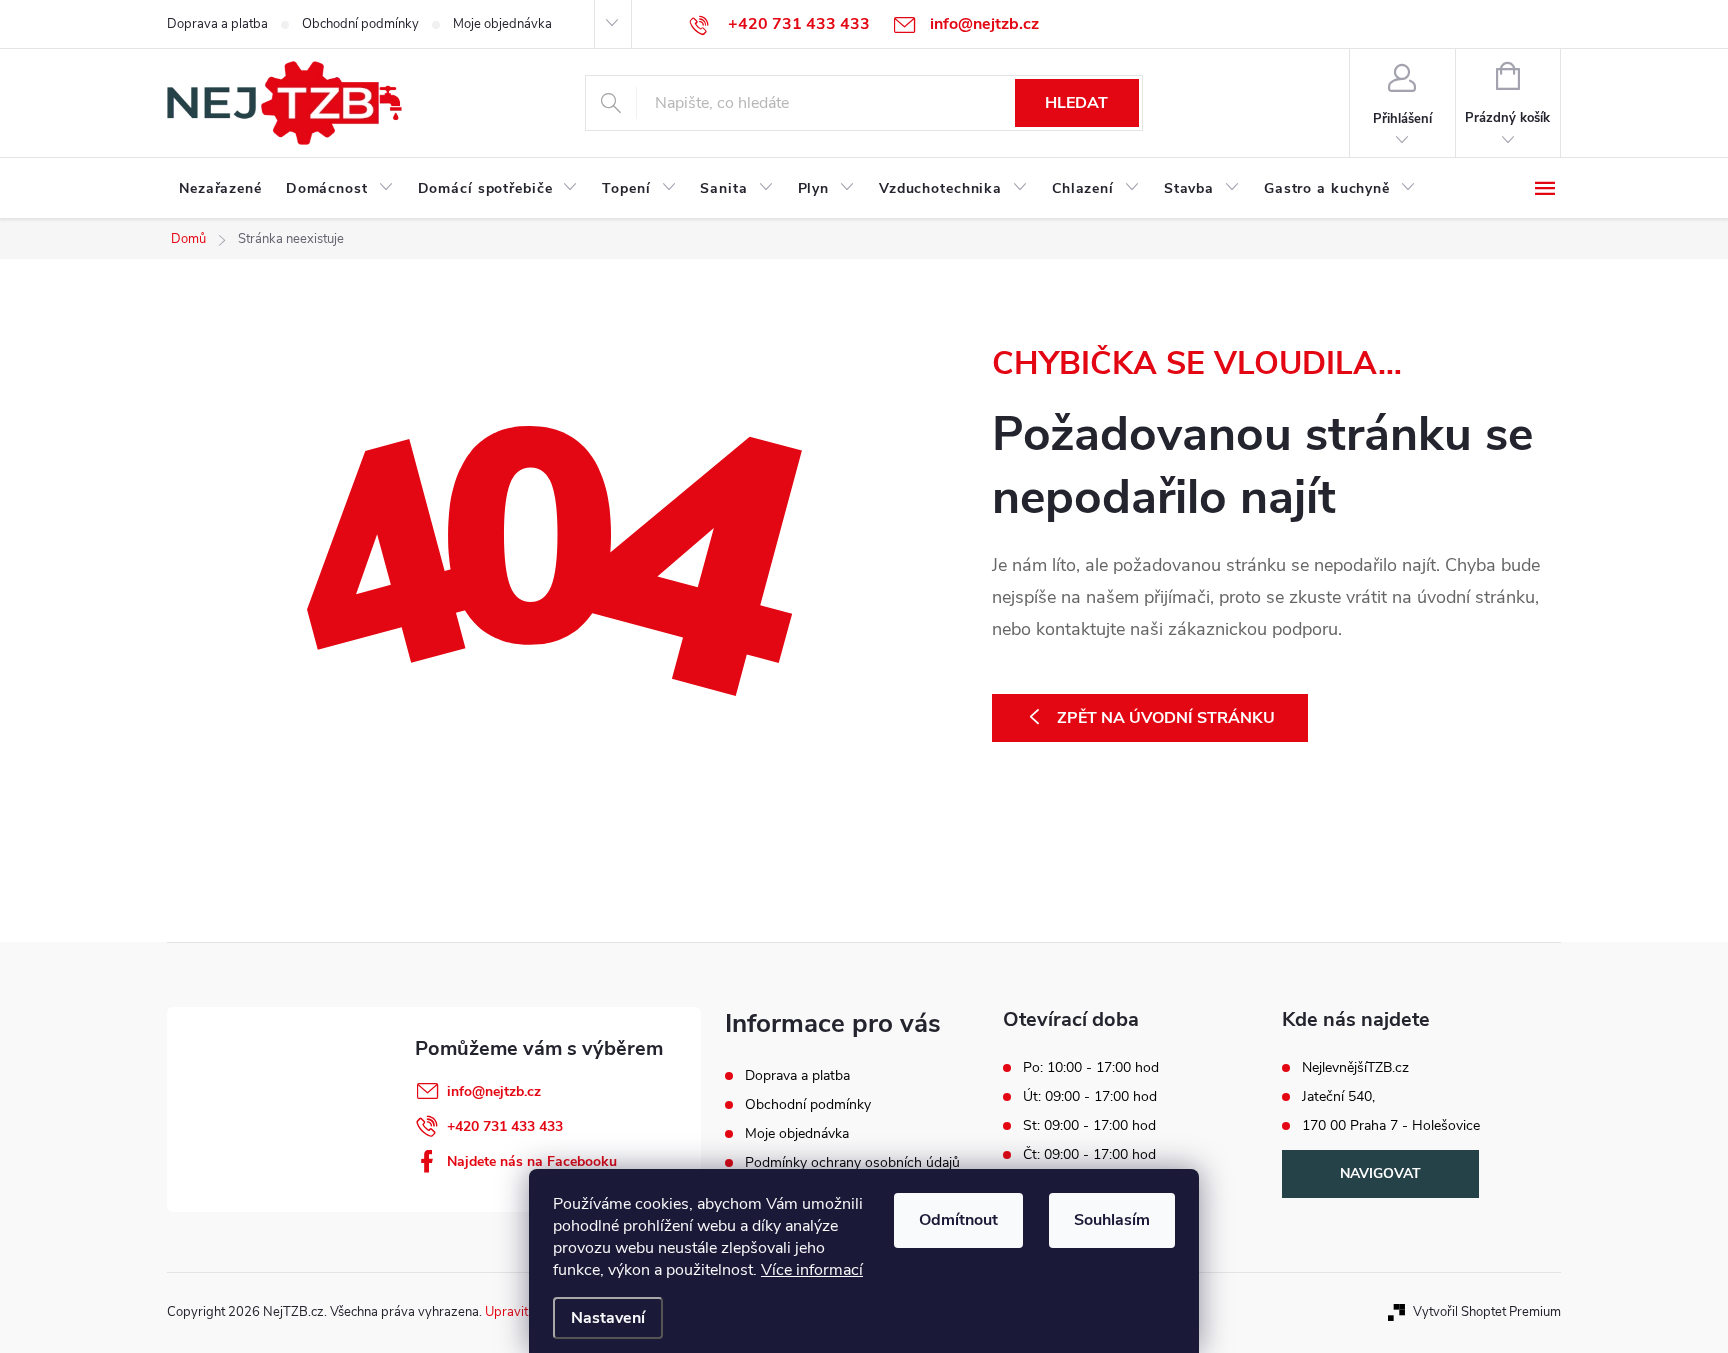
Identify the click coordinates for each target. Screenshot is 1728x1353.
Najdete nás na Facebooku (532, 1161)
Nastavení (608, 1318)
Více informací (812, 1270)
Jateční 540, (1338, 1097)
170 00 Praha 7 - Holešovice (1391, 1126)
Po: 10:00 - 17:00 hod (1091, 1068)
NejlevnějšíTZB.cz (1355, 1068)
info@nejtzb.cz (494, 1091)
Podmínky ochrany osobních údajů (852, 1162)
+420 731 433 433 (505, 1126)
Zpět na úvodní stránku (1166, 718)
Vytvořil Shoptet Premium (1487, 1312)
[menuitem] (220, 189)
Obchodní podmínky (360, 24)
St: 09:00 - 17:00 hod (1089, 1126)
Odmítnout (958, 1220)
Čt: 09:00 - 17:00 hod (1089, 1155)
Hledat (1076, 103)
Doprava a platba (217, 24)
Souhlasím (1112, 1220)
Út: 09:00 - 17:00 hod (1090, 1097)
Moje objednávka (502, 24)
